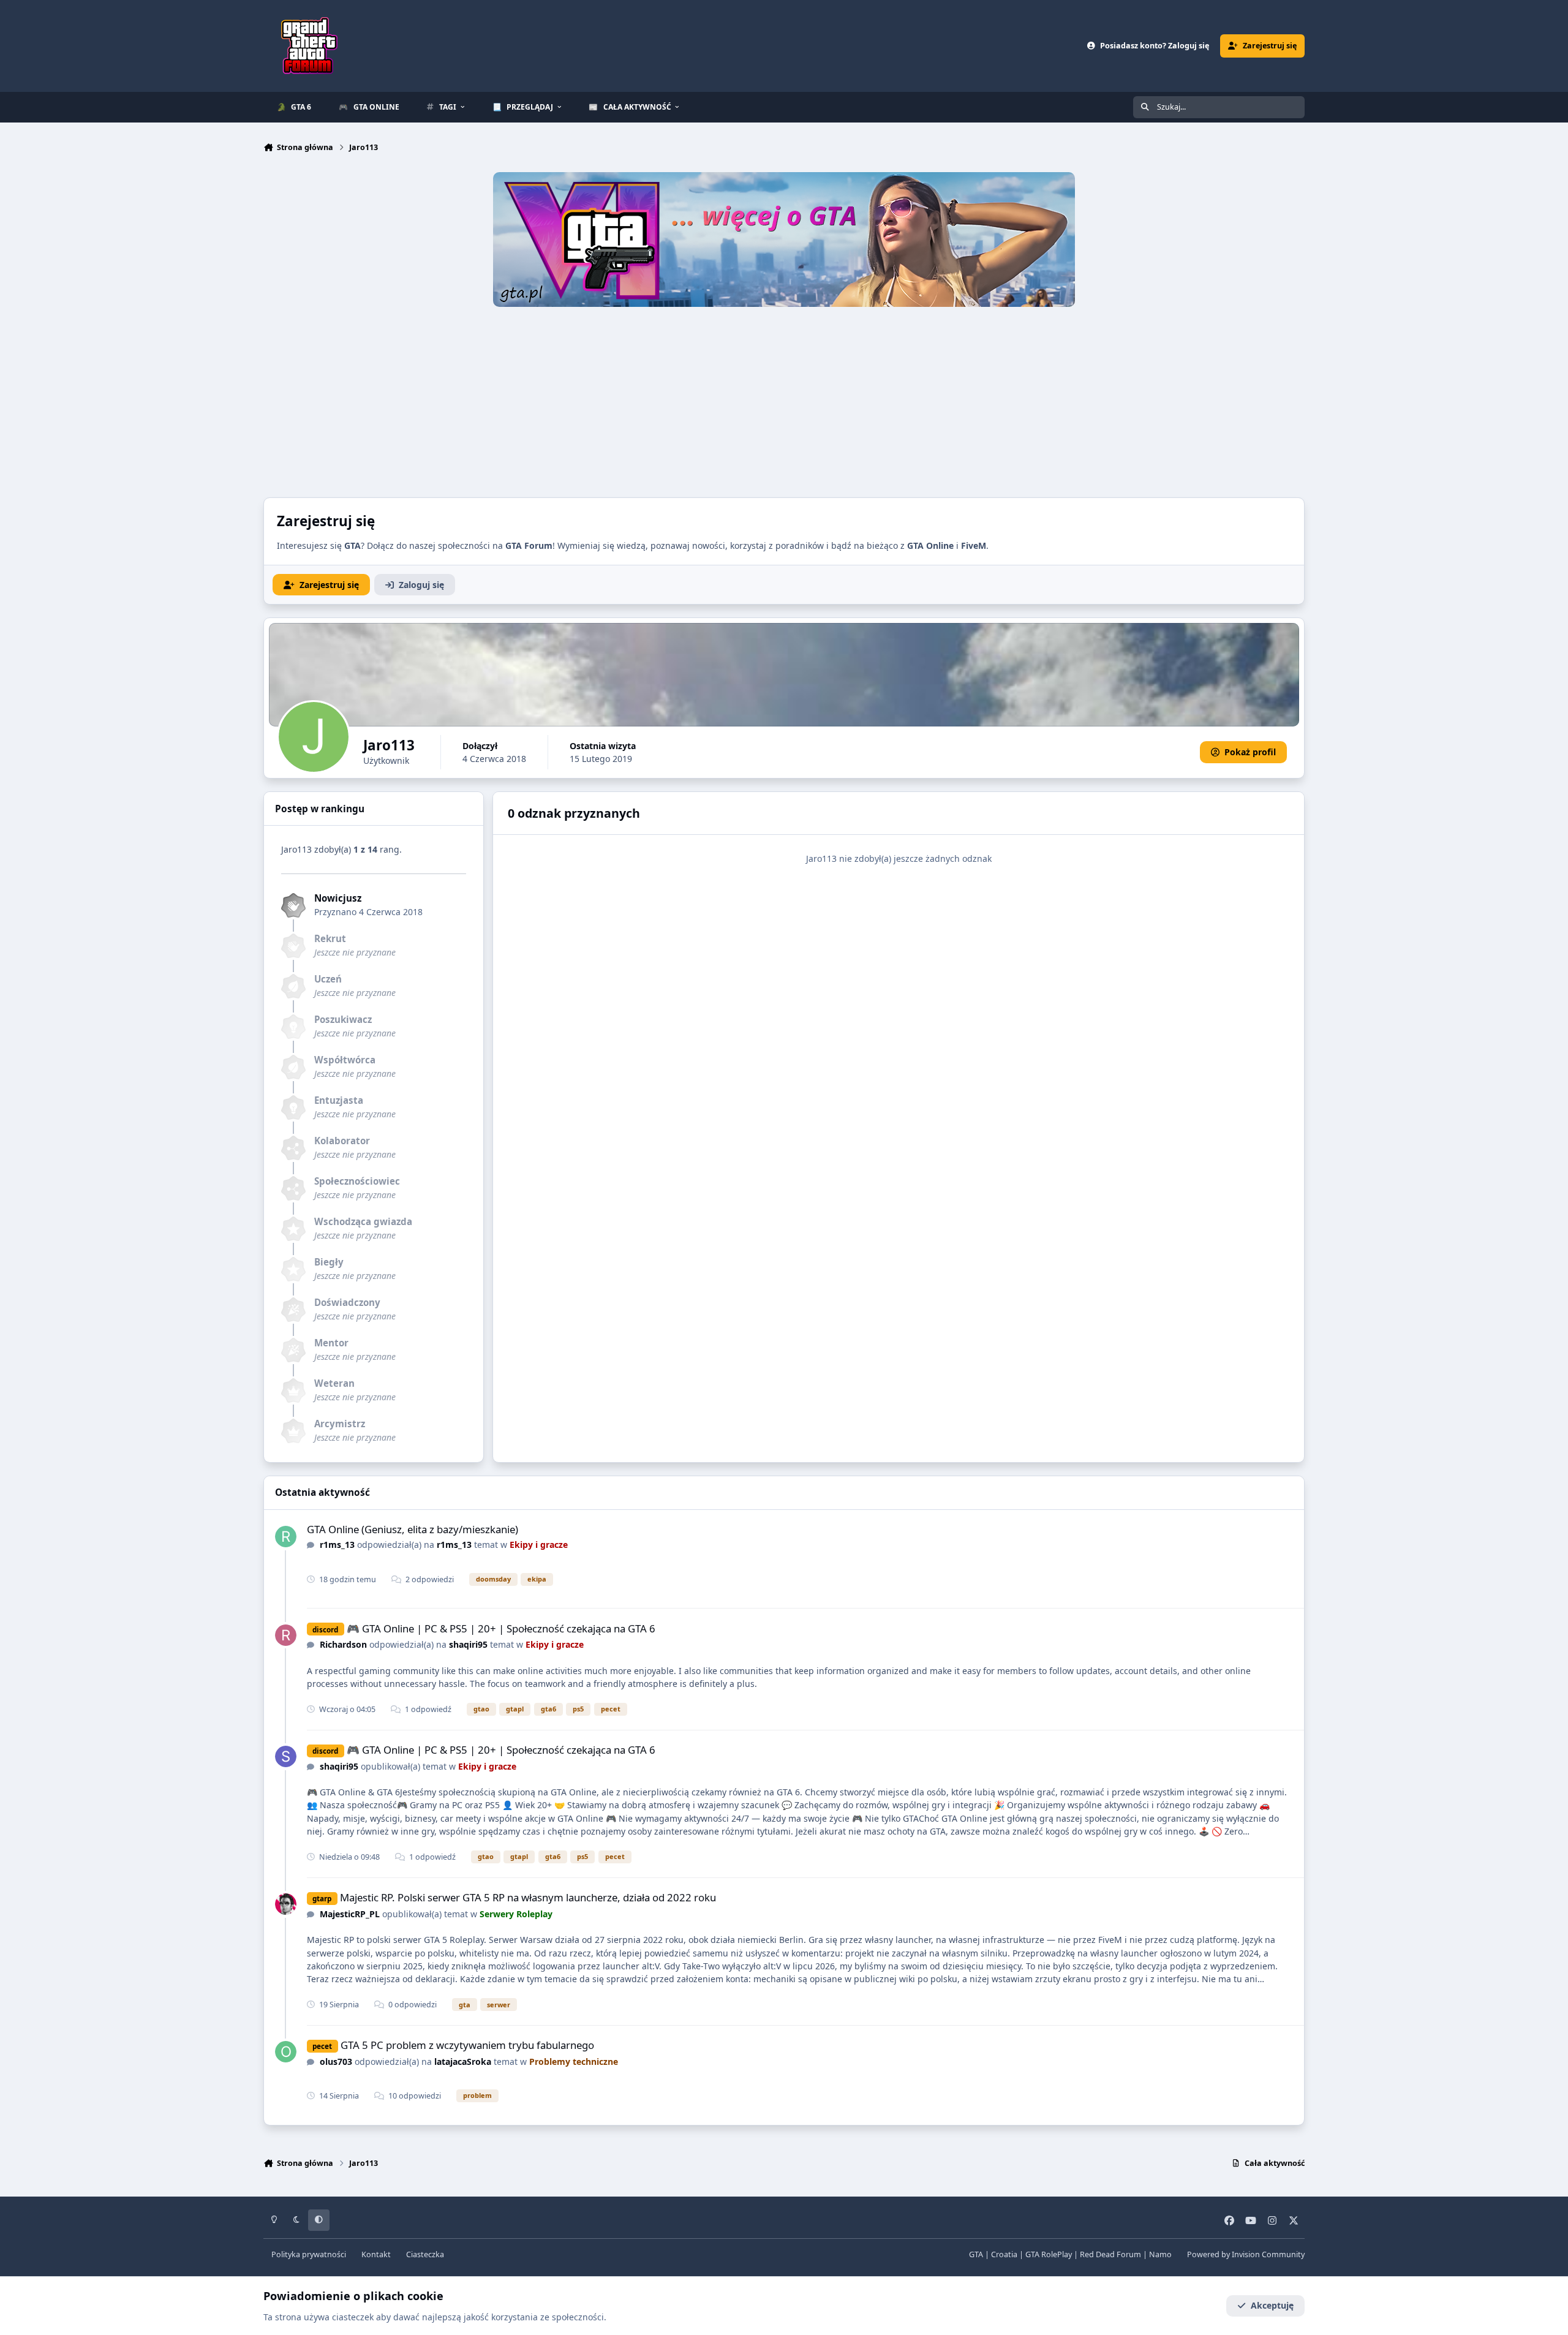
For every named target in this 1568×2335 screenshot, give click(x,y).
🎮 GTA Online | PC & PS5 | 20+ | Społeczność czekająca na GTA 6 (501, 1628)
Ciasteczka (425, 2254)
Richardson (343, 1644)
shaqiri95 (468, 1644)
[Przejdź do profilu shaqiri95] (286, 1756)
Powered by (1246, 2254)
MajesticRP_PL (350, 1914)
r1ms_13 (337, 1545)
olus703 (336, 2062)
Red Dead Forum (1110, 2254)
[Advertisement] (784, 399)
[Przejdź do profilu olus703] (286, 2052)
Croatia (1004, 2254)
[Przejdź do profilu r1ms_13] (286, 1537)
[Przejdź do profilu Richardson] (286, 1635)
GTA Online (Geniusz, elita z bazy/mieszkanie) (413, 1529)
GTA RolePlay (1049, 2254)
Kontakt (376, 2254)
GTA (976, 2254)
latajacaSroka (463, 2062)
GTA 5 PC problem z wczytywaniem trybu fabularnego (467, 2045)
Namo (1160, 2254)
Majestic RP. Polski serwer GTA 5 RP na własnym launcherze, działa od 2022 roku (528, 1897)
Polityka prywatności (309, 2254)
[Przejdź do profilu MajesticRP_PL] (286, 1904)
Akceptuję (1272, 2305)
